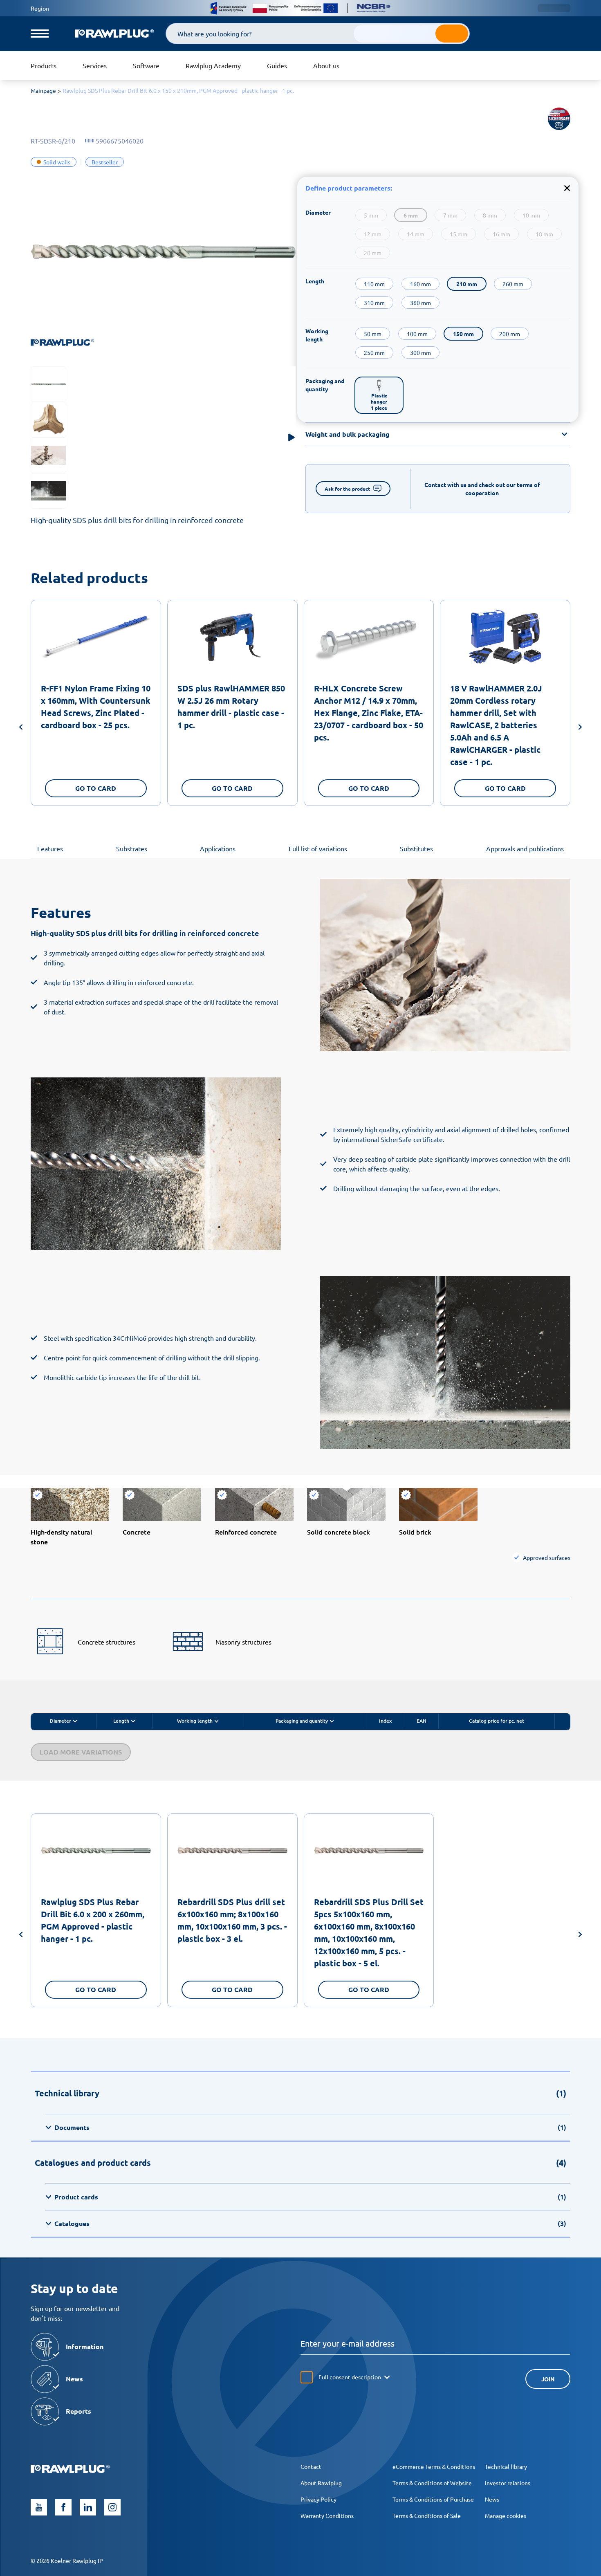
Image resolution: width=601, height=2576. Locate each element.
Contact (311, 2466)
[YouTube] (39, 2507)
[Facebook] (63, 2507)
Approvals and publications (525, 848)
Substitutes (416, 848)
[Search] (452, 34)
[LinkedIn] (88, 2507)
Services (95, 65)
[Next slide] (580, 728)
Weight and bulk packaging (348, 434)
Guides (277, 65)
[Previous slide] (21, 728)
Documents (310, 2127)
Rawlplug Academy (213, 65)
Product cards (310, 2197)
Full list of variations (318, 848)
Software (146, 65)
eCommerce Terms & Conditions (434, 2466)
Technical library (506, 2466)
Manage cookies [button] (506, 2515)
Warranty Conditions (327, 2515)
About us (326, 65)
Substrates (132, 848)
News (492, 2499)
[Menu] (40, 34)
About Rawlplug (321, 2483)
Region (40, 8)
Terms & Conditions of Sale (427, 2515)
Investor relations (508, 2483)
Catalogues (310, 2223)
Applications (218, 848)
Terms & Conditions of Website (432, 2483)
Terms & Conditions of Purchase (433, 2499)
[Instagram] (112, 2507)
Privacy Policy (318, 2499)
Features (50, 848)
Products (44, 65)
